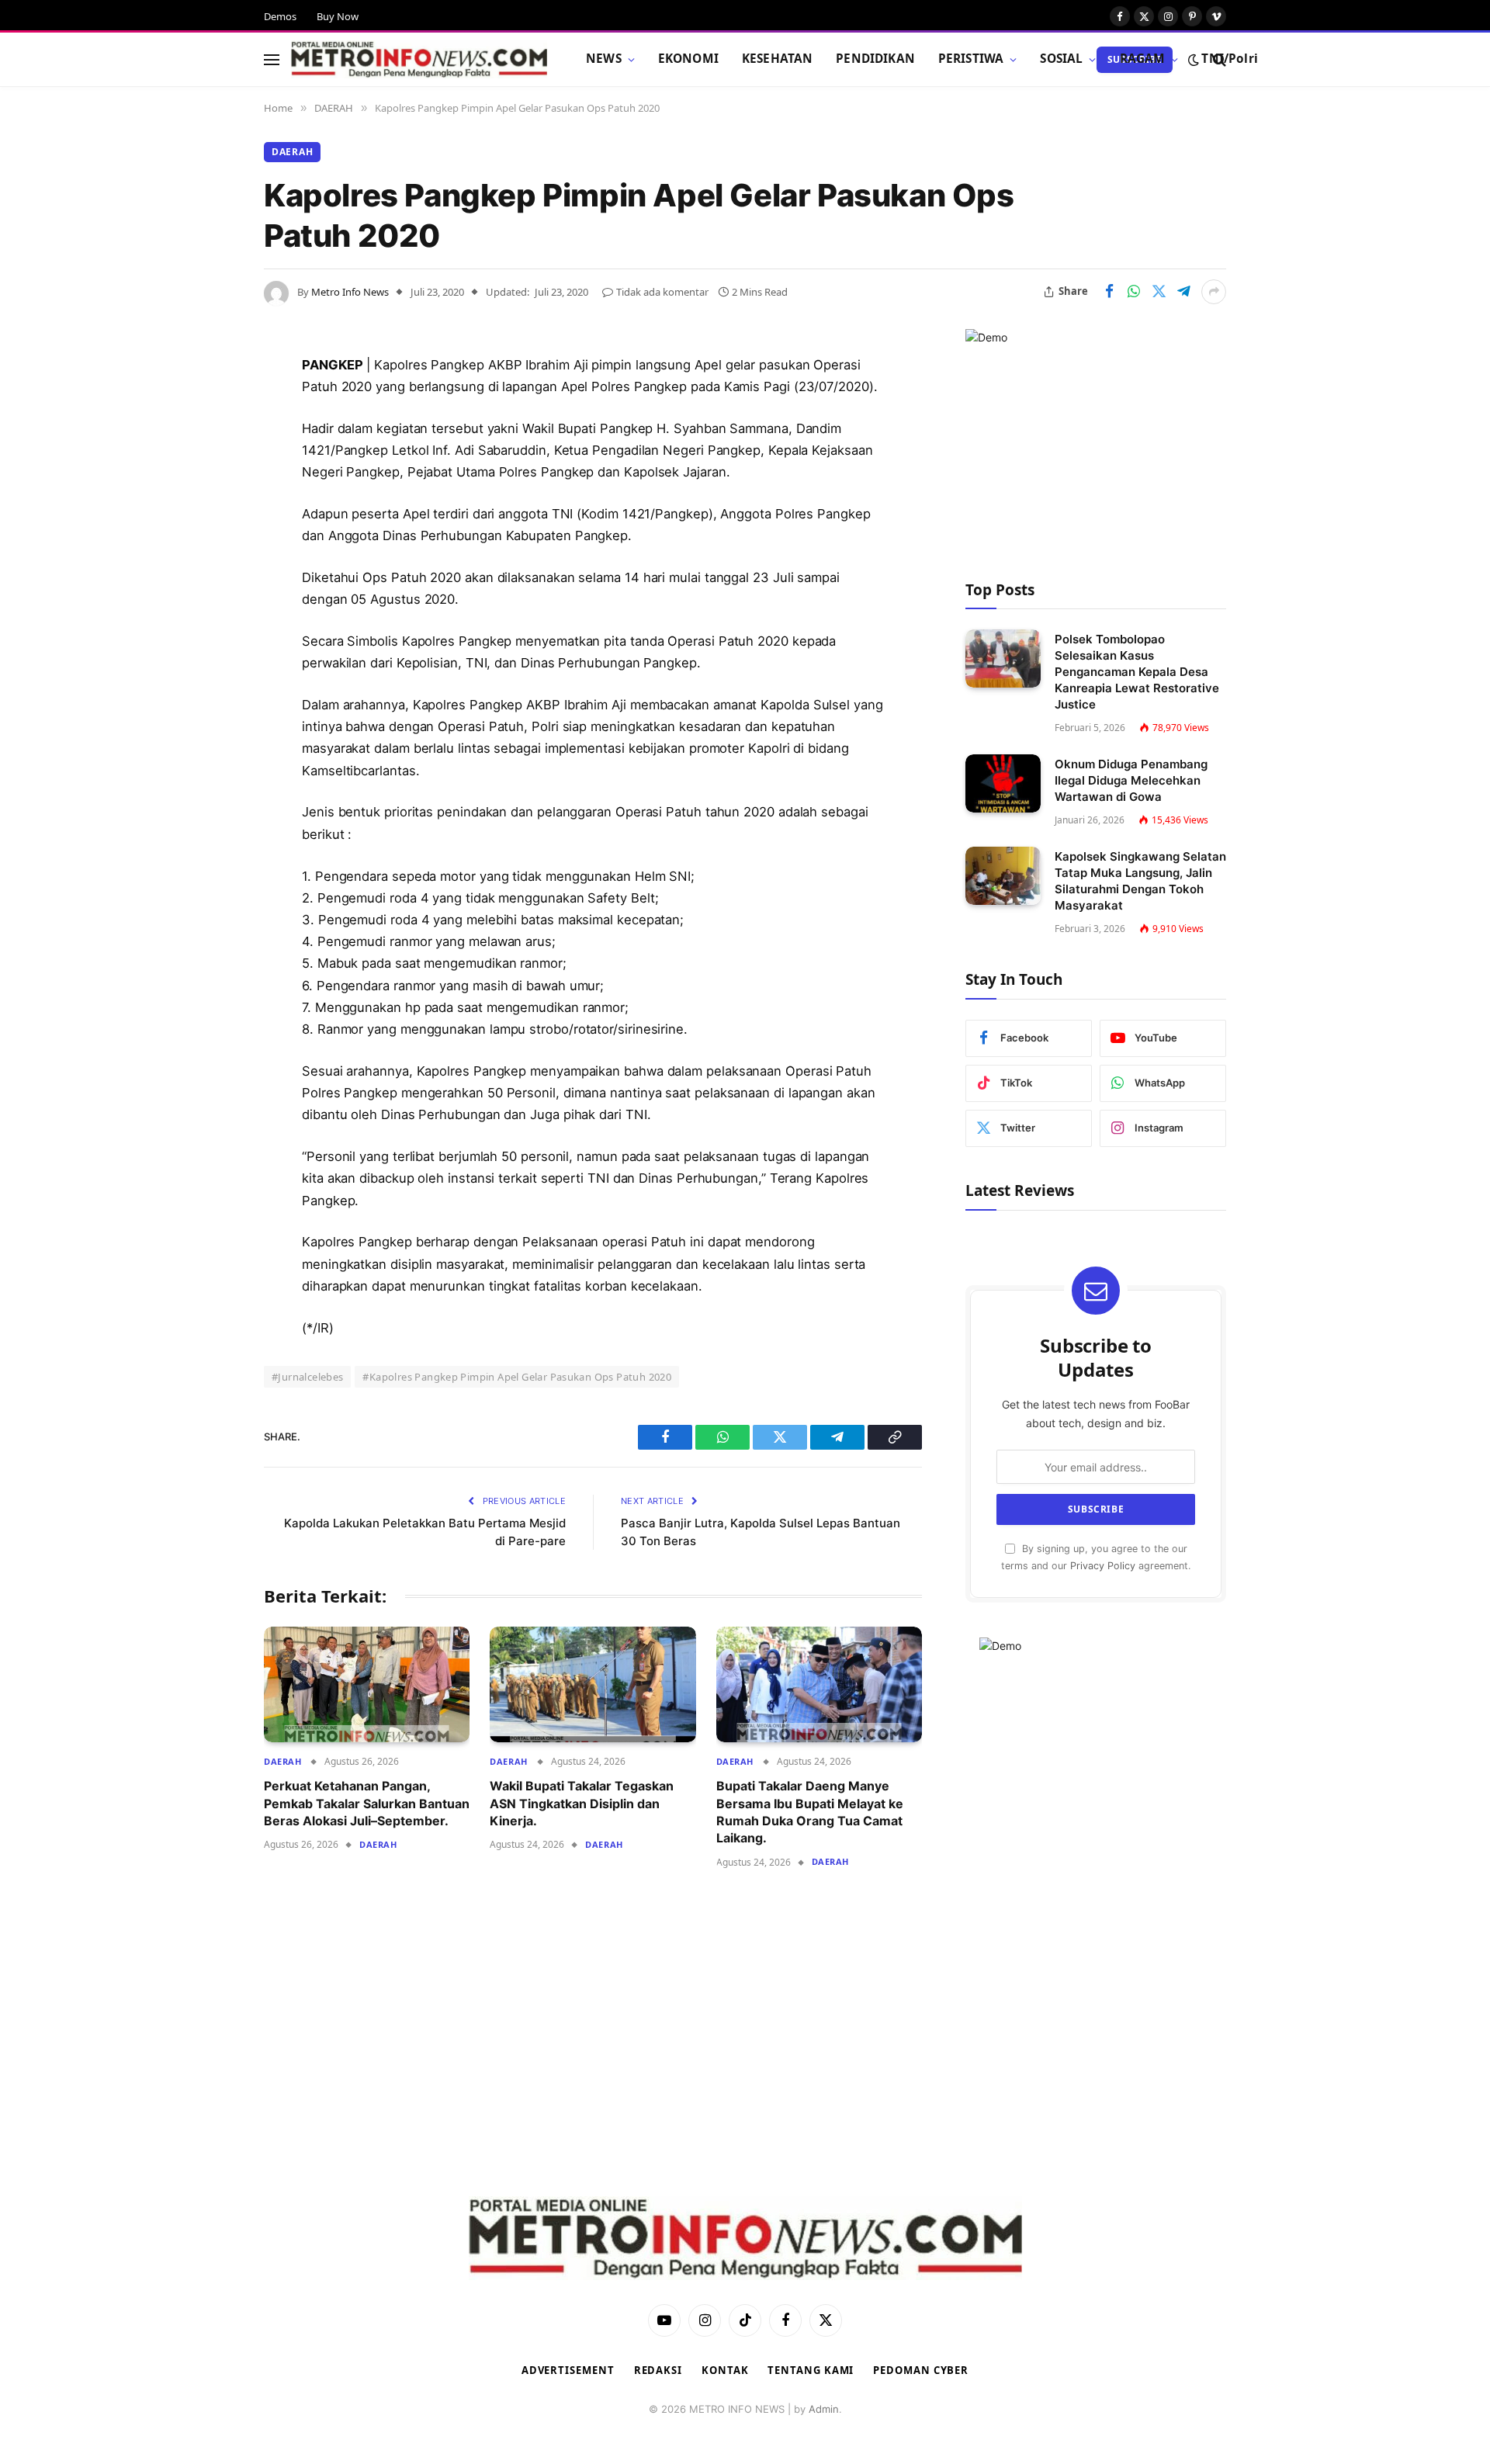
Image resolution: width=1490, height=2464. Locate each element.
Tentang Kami (811, 2370)
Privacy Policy (1103, 1566)
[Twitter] (210, 445)
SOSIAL (1061, 59)
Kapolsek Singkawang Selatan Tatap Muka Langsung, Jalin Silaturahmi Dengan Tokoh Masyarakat (1140, 881)
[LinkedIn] (210, 484)
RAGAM (1143, 59)
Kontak (725, 2370)
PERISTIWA (971, 59)
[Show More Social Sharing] (1214, 292)
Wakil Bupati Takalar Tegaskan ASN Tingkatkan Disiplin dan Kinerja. (582, 1803)
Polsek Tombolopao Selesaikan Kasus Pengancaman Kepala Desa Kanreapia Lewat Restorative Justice (1137, 672)
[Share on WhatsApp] (1134, 292)
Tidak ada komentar (662, 292)
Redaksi (658, 2370)
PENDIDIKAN (875, 59)
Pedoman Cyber (921, 2370)
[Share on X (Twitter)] (1159, 292)
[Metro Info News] (419, 60)
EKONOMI (688, 59)
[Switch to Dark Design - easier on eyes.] (1194, 60)
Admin (824, 2409)
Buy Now (338, 16)
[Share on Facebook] (1109, 292)
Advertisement (568, 2370)
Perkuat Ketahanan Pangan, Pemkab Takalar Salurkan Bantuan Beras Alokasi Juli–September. (367, 1803)
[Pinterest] (210, 524)
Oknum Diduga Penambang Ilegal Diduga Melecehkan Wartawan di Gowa (1131, 780)
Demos (280, 16)
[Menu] (272, 59)
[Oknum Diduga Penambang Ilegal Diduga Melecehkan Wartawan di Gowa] (1003, 783)
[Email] (210, 563)
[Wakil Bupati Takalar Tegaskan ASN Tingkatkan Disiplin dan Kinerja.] (593, 1684)
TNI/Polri (1229, 59)
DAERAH (292, 152)
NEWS (604, 59)
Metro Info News (350, 292)
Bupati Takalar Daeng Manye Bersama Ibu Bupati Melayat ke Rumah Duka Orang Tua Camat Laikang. (810, 1812)
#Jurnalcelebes (307, 1377)
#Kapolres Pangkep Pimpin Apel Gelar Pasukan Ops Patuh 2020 (517, 1377)
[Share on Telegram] (1183, 292)
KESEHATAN (777, 59)
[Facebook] (210, 405)
